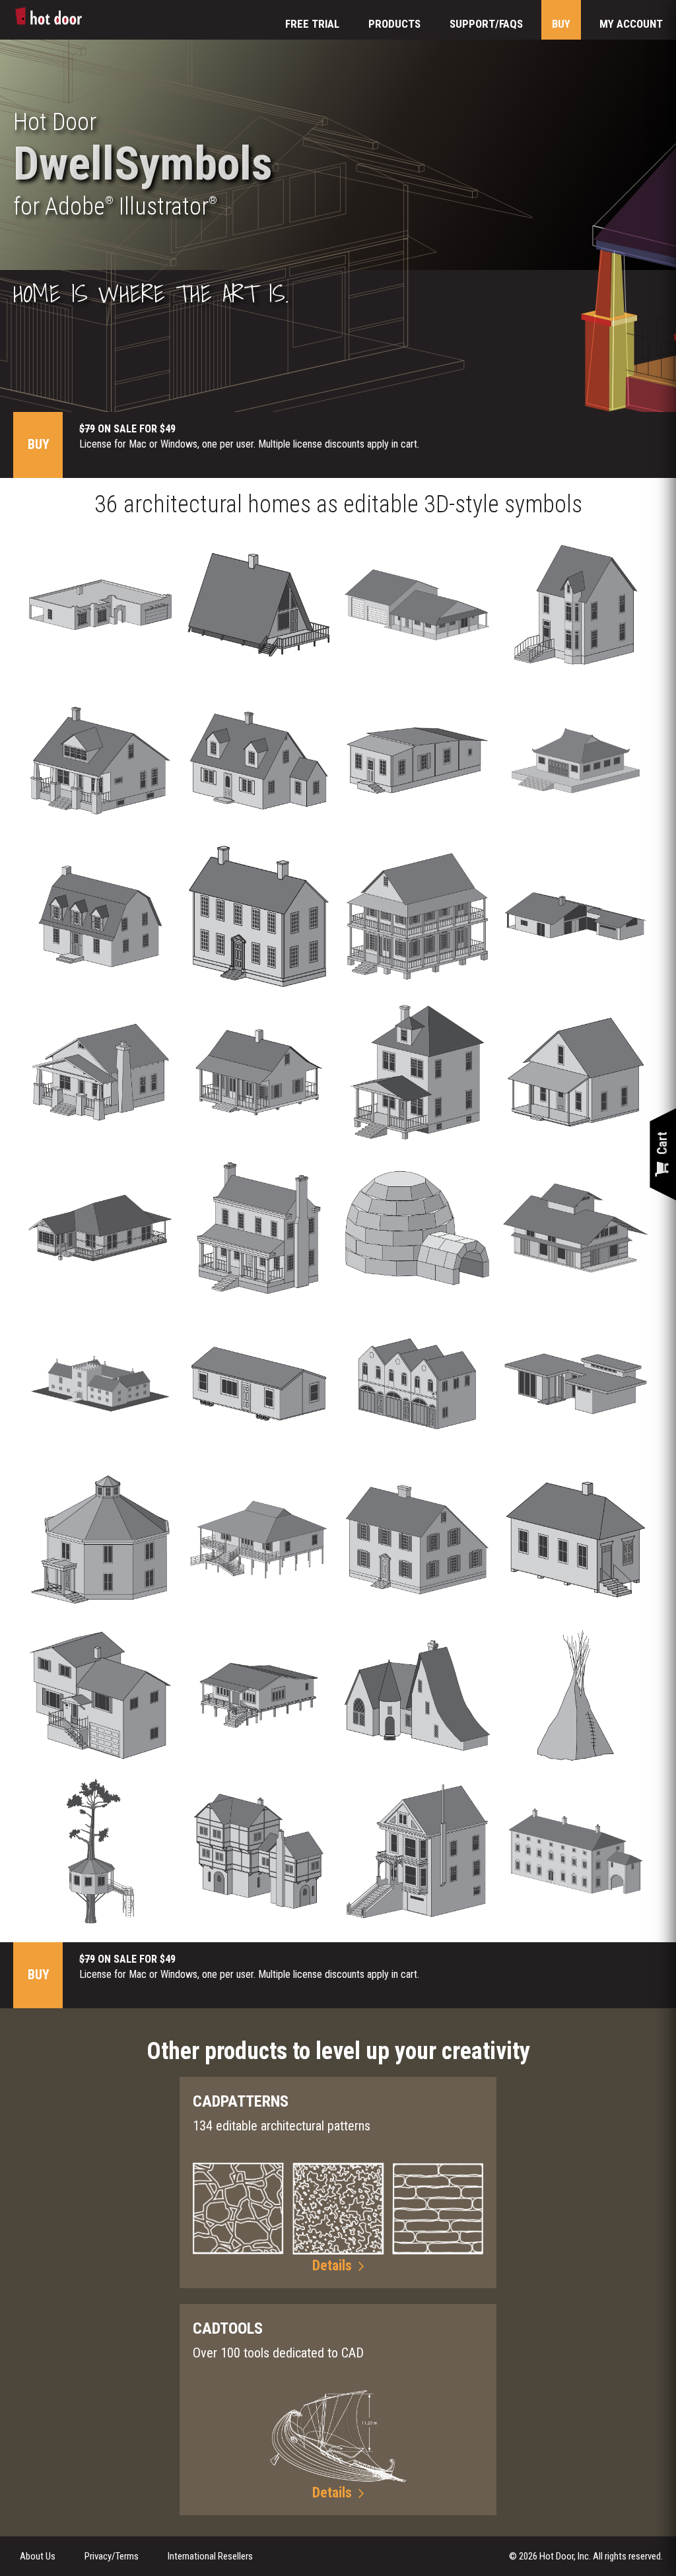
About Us (38, 2556)
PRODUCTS (394, 24)
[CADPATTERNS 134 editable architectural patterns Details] (338, 2076)
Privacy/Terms (112, 2556)
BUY (561, 24)
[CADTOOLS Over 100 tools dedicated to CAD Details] (338, 2303)
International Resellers (210, 2556)
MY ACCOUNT (631, 24)
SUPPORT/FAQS (486, 24)
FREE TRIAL (312, 24)
